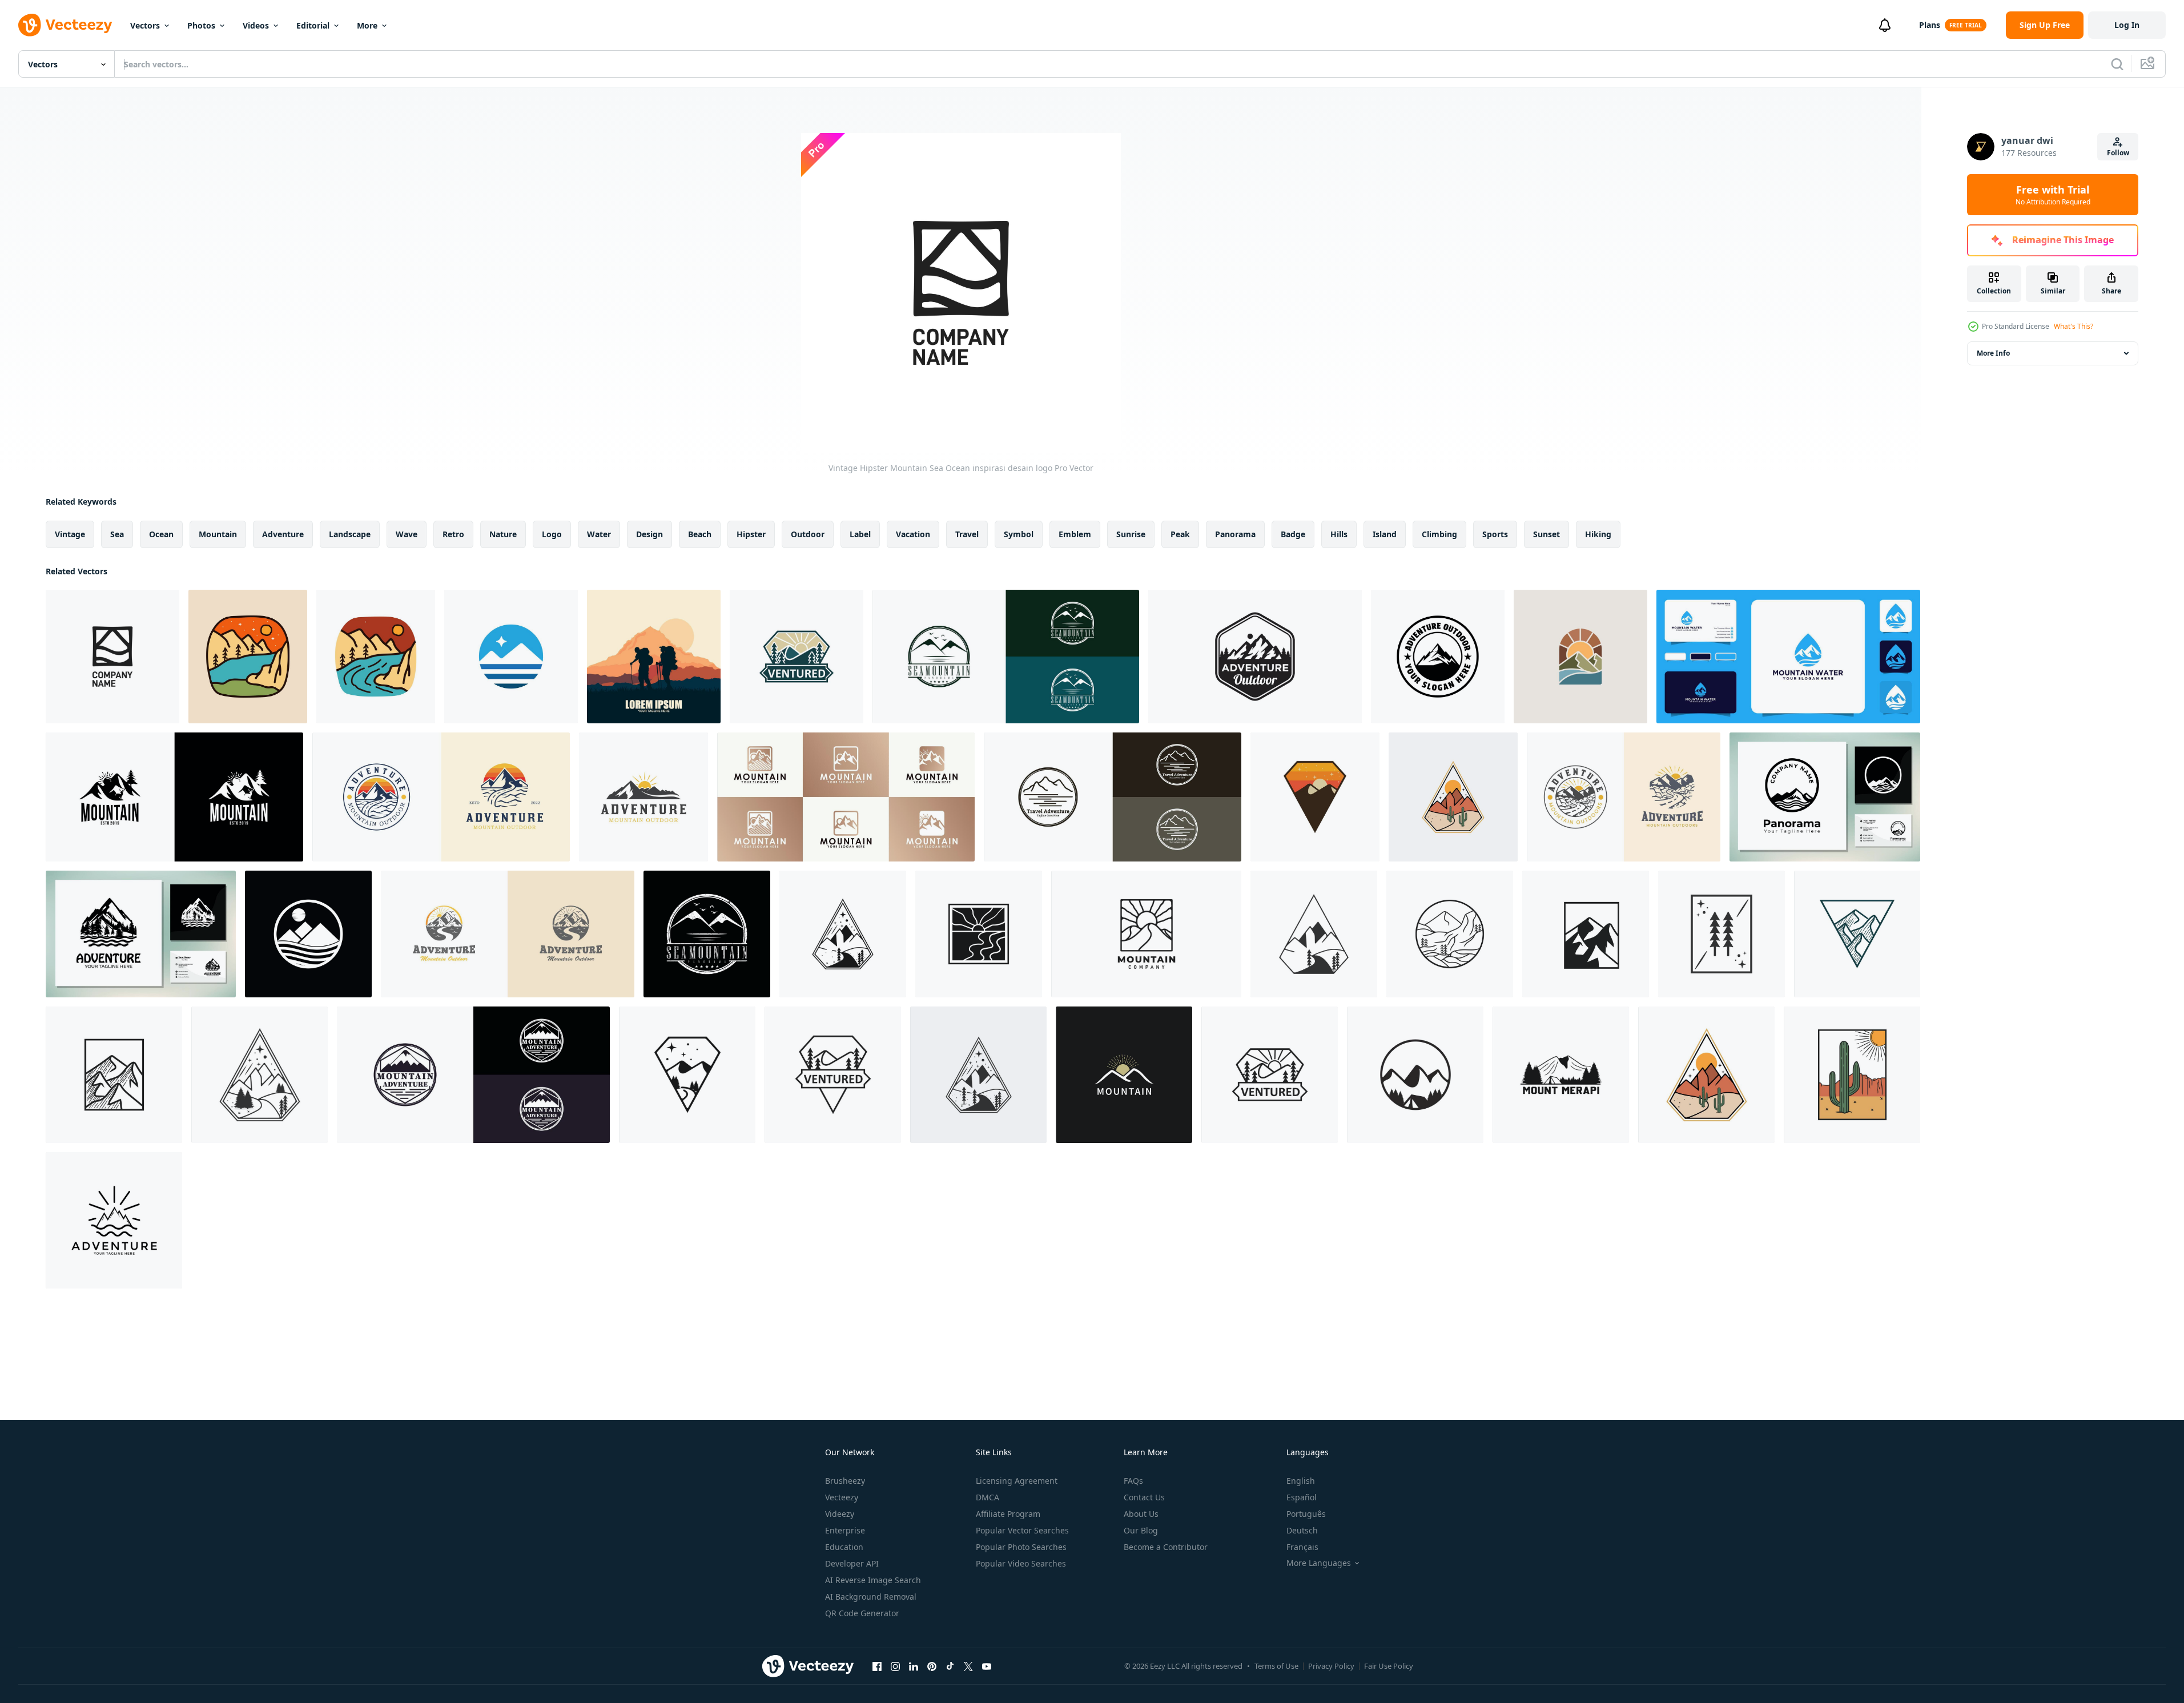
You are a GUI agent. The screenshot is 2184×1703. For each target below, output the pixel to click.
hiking (1598, 534)
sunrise (1131, 534)
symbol (1019, 534)
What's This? (2074, 326)
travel (967, 534)
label (860, 534)
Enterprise (845, 1530)
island (1385, 534)
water (599, 534)
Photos (201, 25)
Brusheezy (845, 1481)
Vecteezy (842, 1497)
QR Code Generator (862, 1613)
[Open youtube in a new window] (987, 1666)
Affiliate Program (1008, 1514)
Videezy (840, 1514)
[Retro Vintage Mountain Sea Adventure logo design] (797, 657)
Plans (1930, 25)
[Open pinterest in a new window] (932, 1666)
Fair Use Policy (1389, 1666)
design (649, 534)
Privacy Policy (1331, 1666)
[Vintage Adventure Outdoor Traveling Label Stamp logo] (141, 934)
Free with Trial (2053, 195)
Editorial (313, 25)
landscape (350, 534)
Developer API (852, 1563)
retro (453, 534)
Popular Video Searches (1021, 1563)
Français (1302, 1547)
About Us (1141, 1514)
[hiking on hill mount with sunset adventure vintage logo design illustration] (654, 657)
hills (1339, 534)
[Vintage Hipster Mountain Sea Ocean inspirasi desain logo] (112, 657)
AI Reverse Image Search (873, 1580)
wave (407, 534)
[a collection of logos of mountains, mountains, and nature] (846, 797)
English (1301, 1481)
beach (700, 534)
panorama (1235, 534)
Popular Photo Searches (1021, 1547)
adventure (283, 534)
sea (117, 534)
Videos (256, 25)
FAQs (1133, 1481)
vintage (70, 534)
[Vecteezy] (65, 25)
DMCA (988, 1497)
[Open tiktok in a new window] (950, 1666)
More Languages (1319, 1563)
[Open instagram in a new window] (895, 1666)
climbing (1439, 534)
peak (1180, 534)
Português (1306, 1514)
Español (1302, 1497)
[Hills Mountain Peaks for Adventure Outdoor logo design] (1146, 934)
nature (503, 534)
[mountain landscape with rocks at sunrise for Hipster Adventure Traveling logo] (1255, 657)
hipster (751, 534)
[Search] (2117, 64)
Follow (2118, 153)
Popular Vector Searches (1022, 1530)
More (367, 25)
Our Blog (1141, 1530)
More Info (1993, 353)
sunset (1547, 534)
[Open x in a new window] (968, 1666)
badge (1293, 534)
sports (1495, 534)
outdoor (808, 534)
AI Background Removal (871, 1597)
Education (844, 1547)
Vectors (145, 25)
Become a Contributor (1166, 1547)
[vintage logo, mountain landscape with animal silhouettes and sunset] (174, 797)
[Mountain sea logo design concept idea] (308, 934)
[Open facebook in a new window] (877, 1666)
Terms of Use (1276, 1666)
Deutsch (1302, 1530)
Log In (2127, 25)
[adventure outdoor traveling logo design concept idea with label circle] (1438, 657)
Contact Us (1144, 1497)
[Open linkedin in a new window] (914, 1666)
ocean (161, 534)
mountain (218, 534)
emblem (1075, 534)
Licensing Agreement (1017, 1481)
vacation (913, 534)
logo (552, 534)
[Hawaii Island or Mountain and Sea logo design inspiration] (707, 934)
